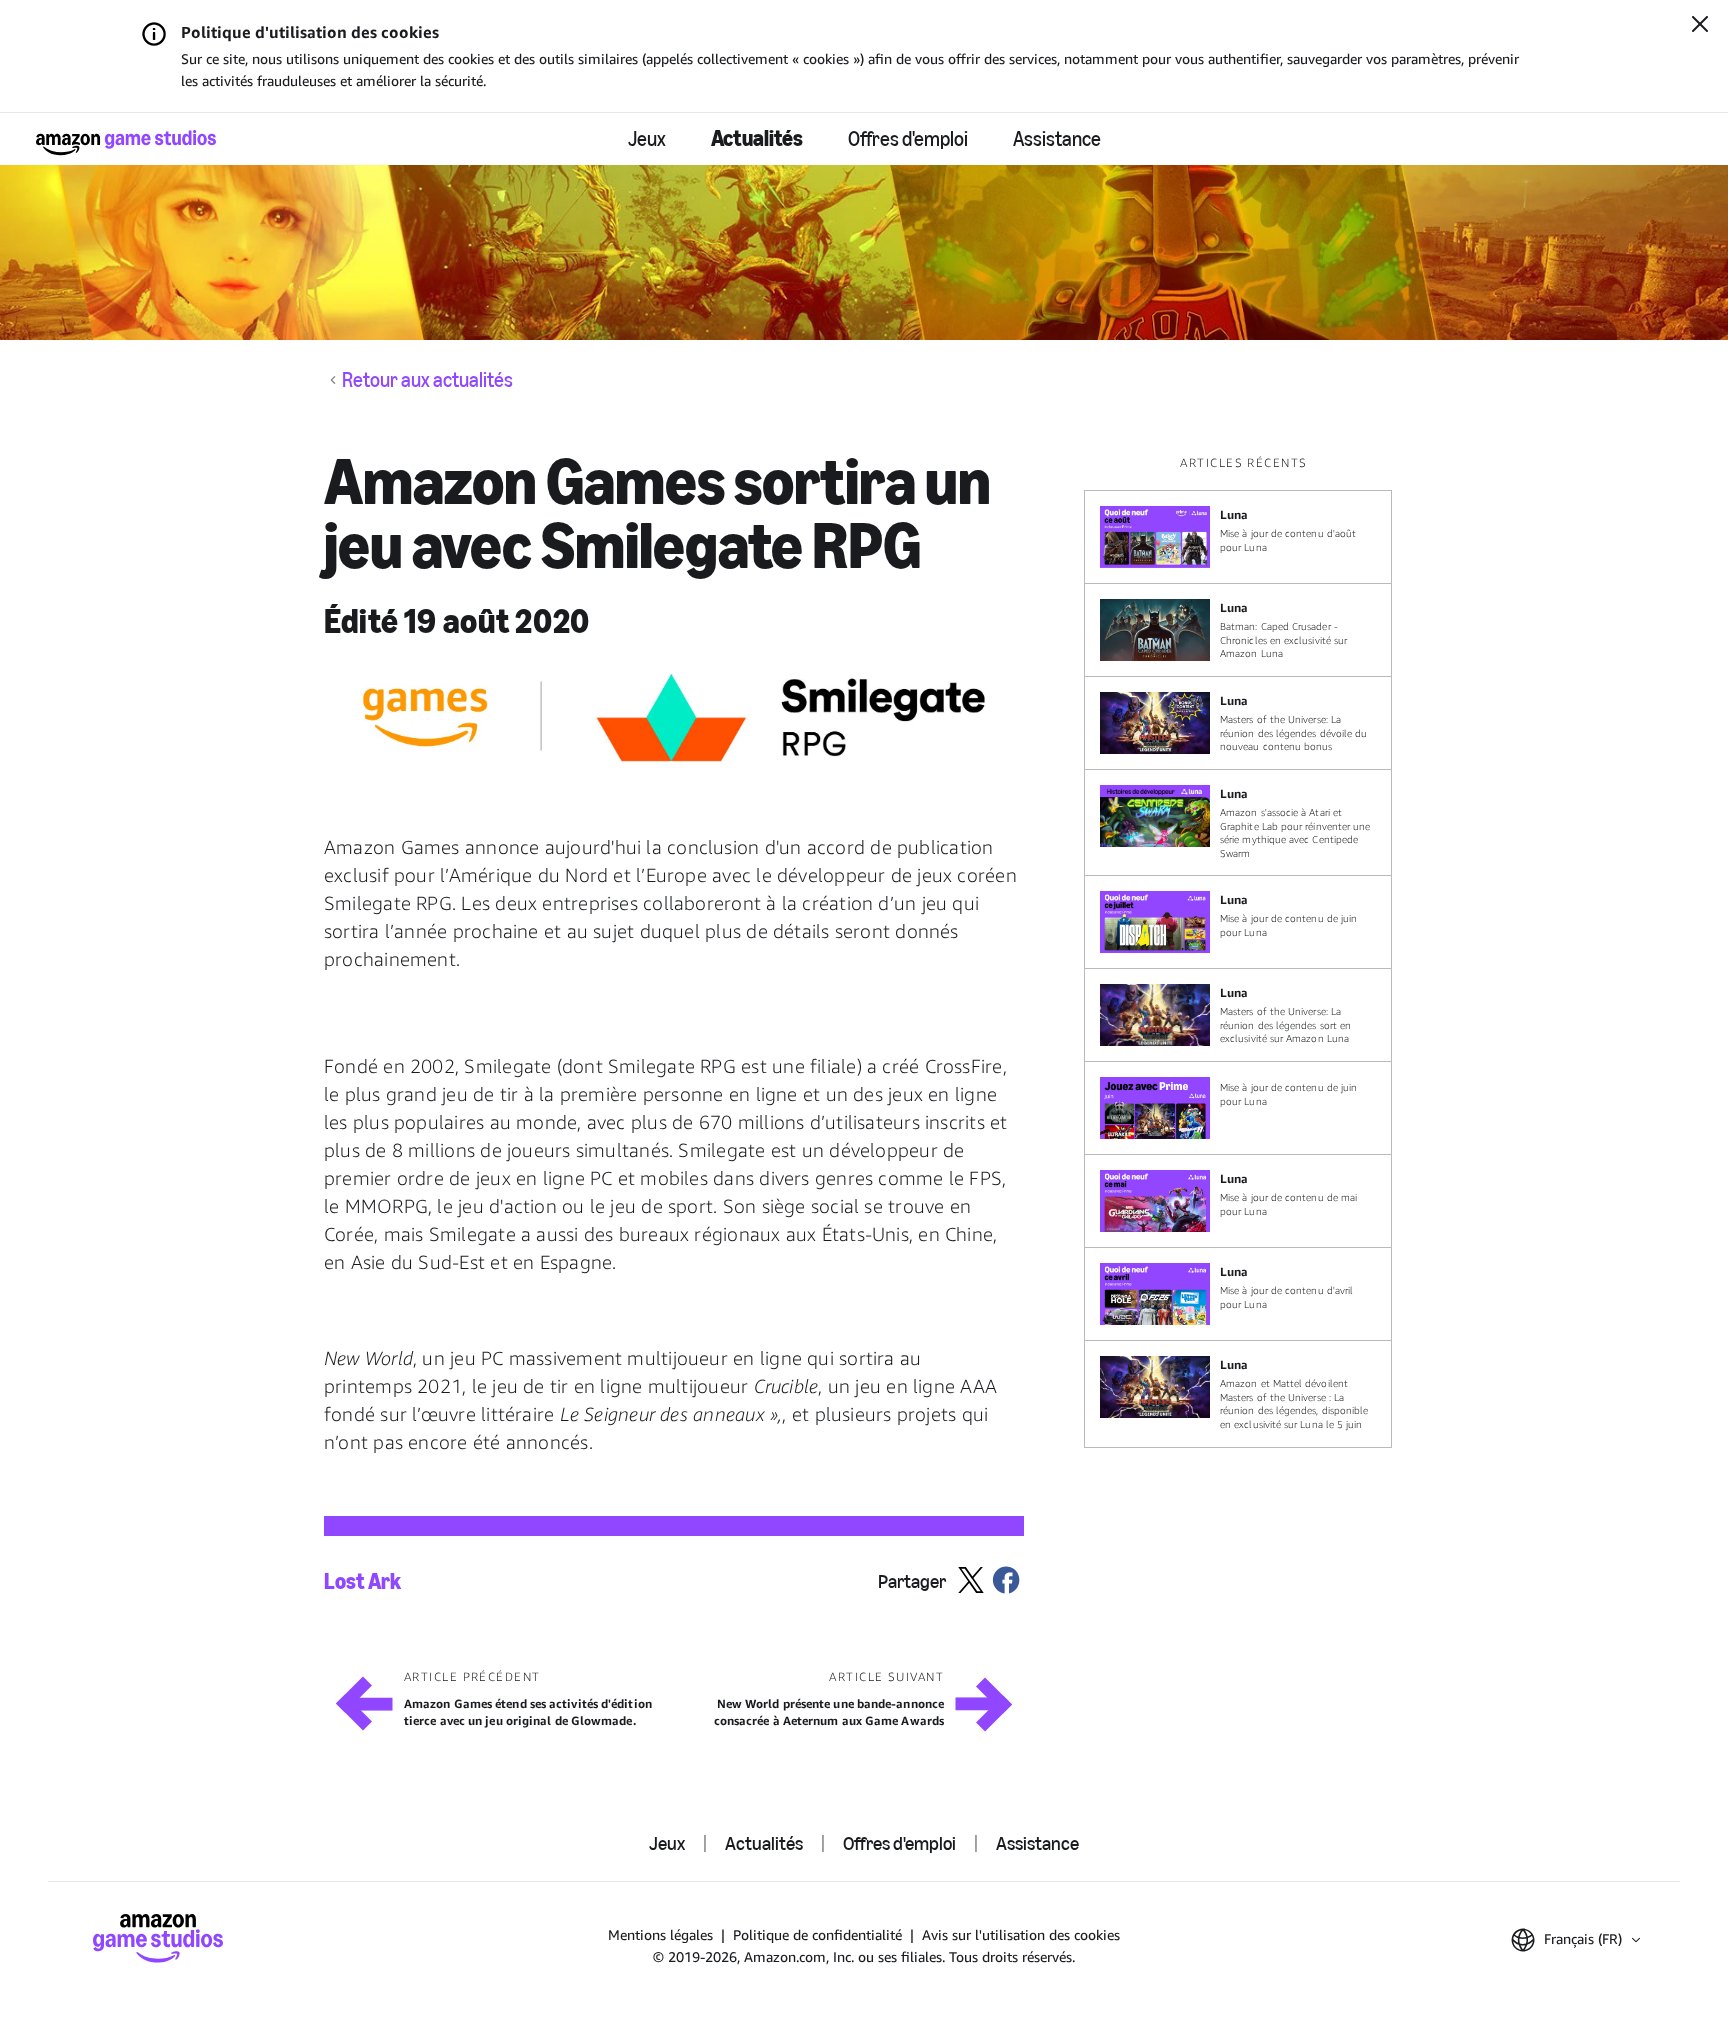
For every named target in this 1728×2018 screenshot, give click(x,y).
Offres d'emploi (908, 139)
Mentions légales (660, 1934)
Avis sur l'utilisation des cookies (1021, 1934)
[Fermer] (1700, 26)
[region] (1244, 951)
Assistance (1057, 139)
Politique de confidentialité (817, 1934)
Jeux (647, 139)
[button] (1575, 1940)
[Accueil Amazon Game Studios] (126, 142)
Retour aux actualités (427, 380)
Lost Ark (362, 1582)
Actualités (757, 138)
